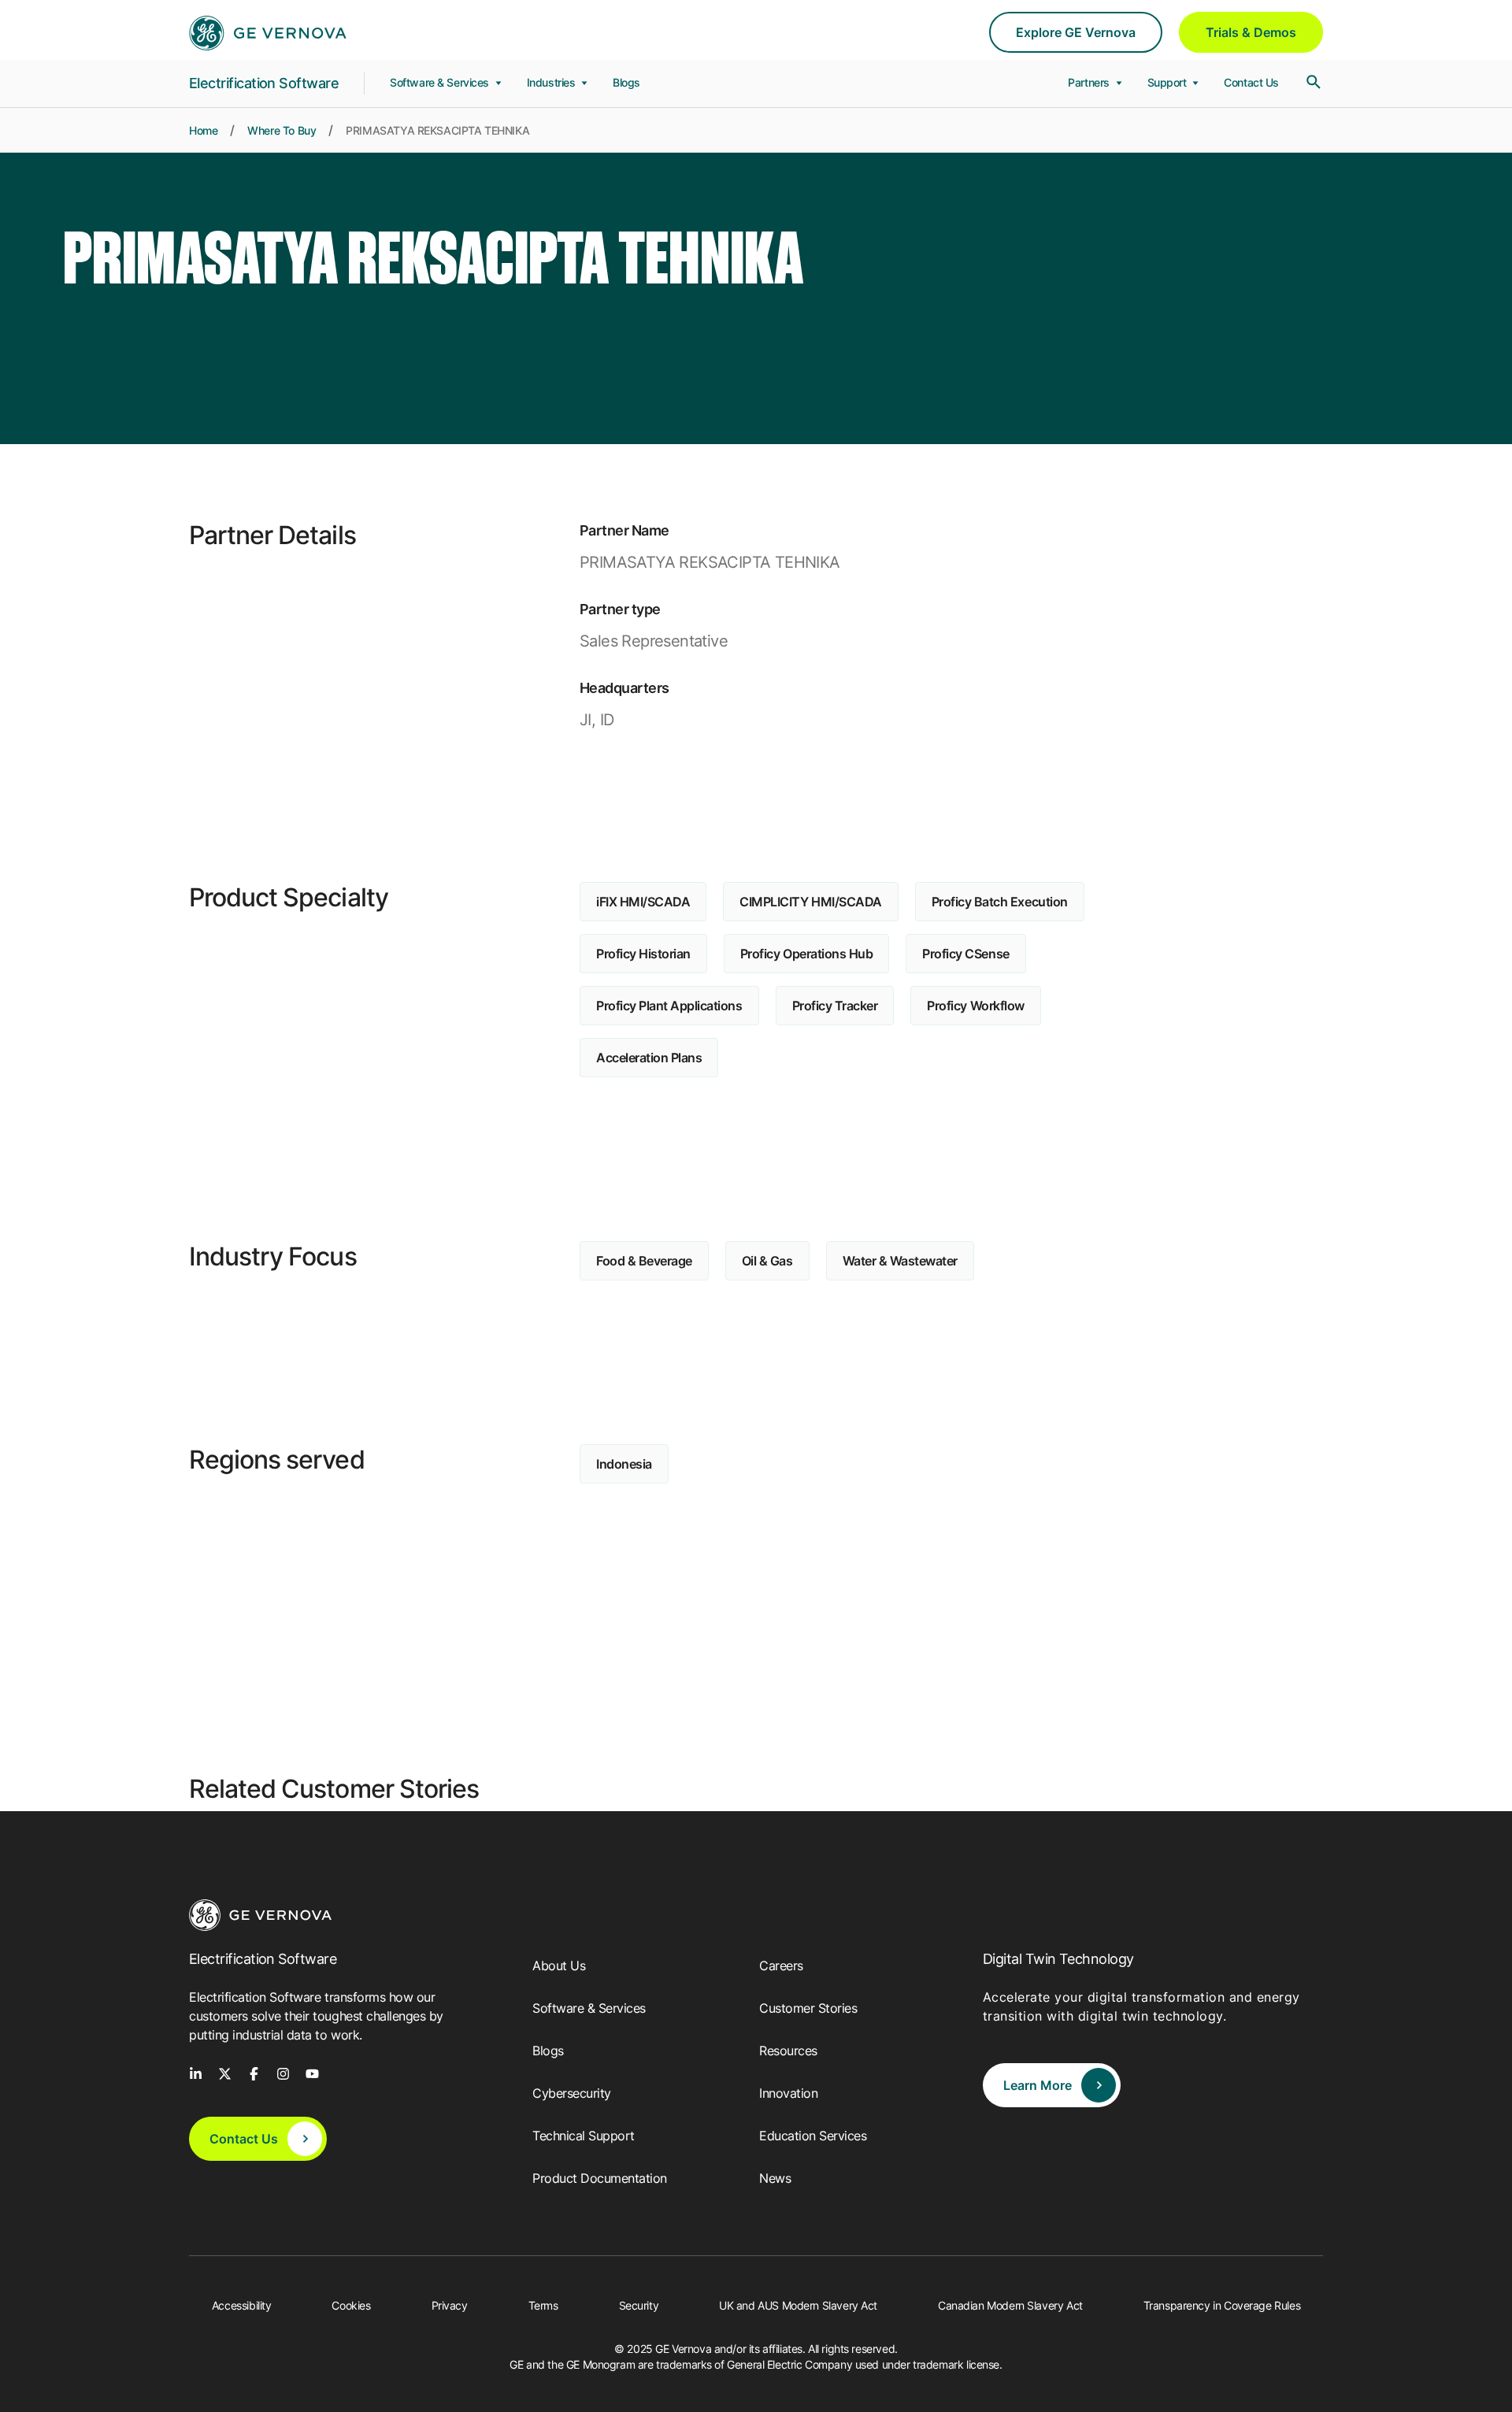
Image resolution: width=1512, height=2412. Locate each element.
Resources (788, 2051)
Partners (1090, 82)
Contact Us (1251, 82)
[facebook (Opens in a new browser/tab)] (254, 2073)
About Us (559, 1966)
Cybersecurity (572, 2093)
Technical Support (584, 2136)
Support (1169, 82)
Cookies (351, 2305)
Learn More (1038, 2085)
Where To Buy (282, 130)
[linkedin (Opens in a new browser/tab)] (196, 2073)
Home (203, 130)
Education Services (813, 2136)
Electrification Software (264, 83)
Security (639, 2305)
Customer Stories (808, 2008)
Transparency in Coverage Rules (1222, 2305)
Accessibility (242, 2305)
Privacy (450, 2305)
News (775, 2178)
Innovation (788, 2093)
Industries (552, 82)
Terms (543, 2305)
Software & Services (441, 82)
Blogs (626, 82)
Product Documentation (600, 2178)
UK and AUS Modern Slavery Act (798, 2305)
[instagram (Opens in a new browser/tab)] (283, 2073)
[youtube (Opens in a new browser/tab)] (312, 2073)
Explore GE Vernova (1076, 32)
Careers (781, 1966)
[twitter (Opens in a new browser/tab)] (225, 2073)
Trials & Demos (1251, 32)
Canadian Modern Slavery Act (1010, 2305)
